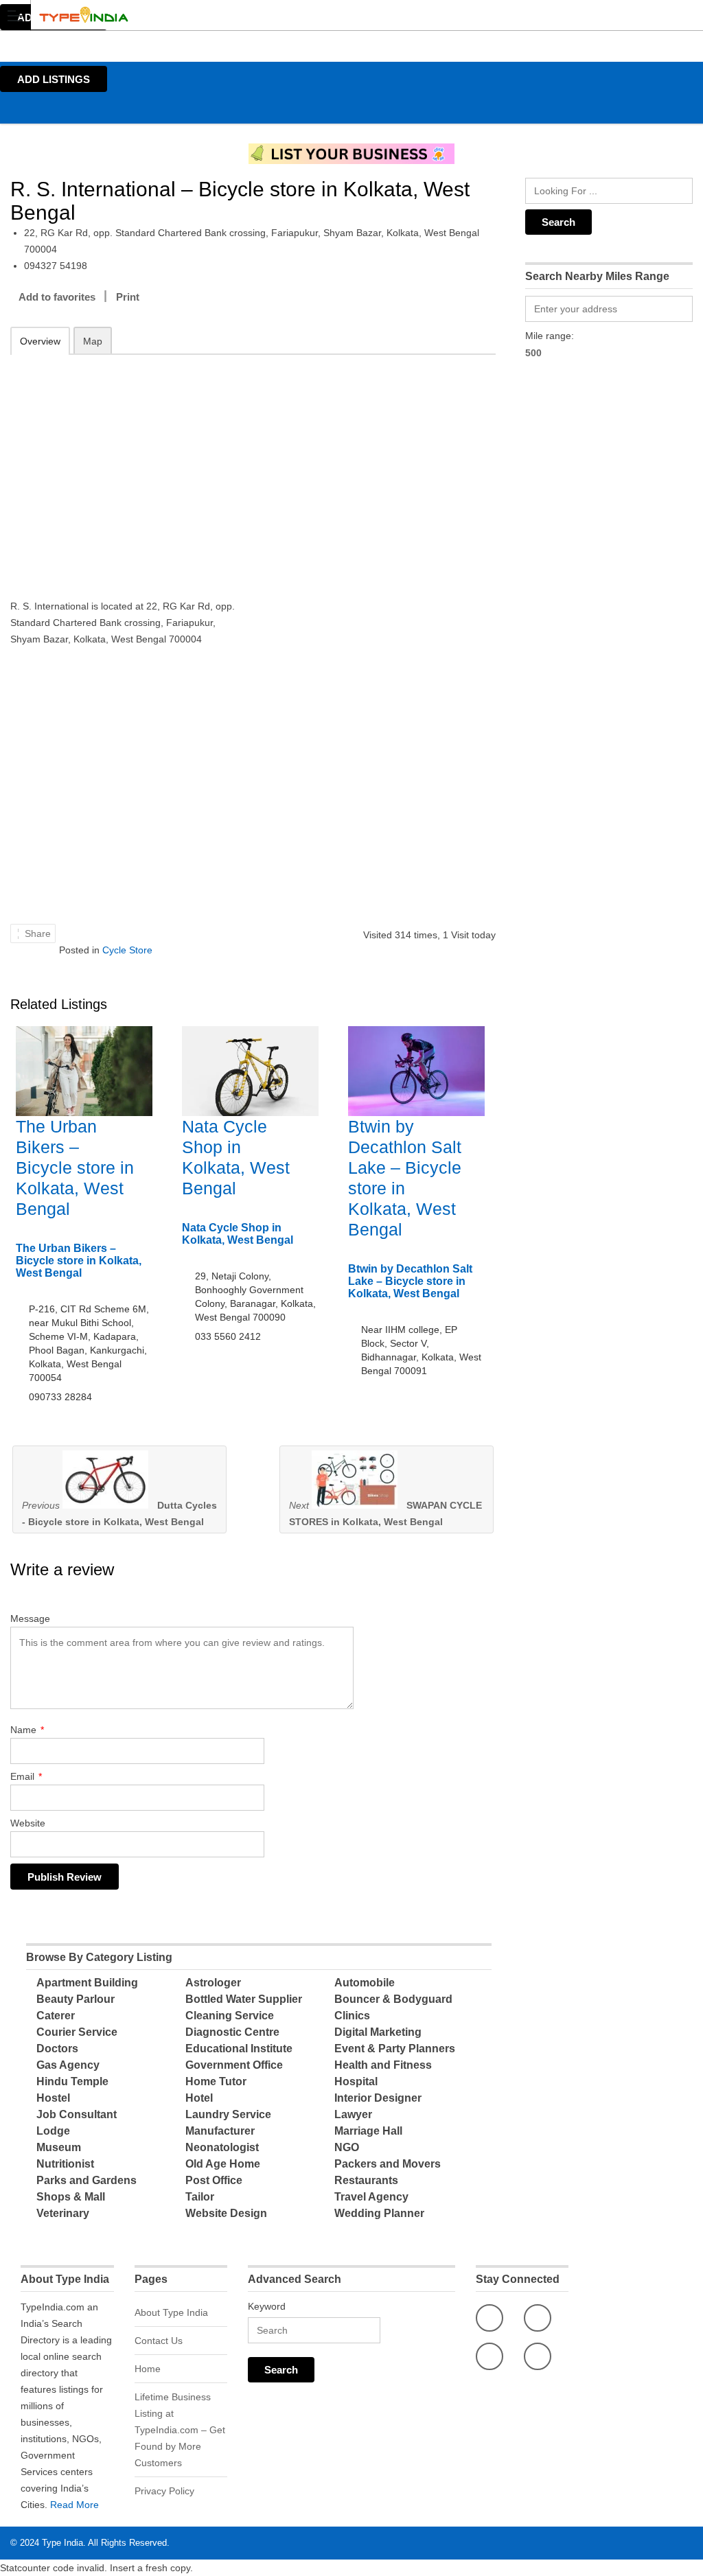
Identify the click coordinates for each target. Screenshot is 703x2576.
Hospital (356, 2081)
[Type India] (338, 15)
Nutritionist (65, 2164)
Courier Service (77, 2032)
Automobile (365, 1983)
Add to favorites (57, 297)
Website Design (226, 2213)
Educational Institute (239, 2049)
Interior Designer (378, 2098)
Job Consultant (77, 2114)
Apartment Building (87, 1983)
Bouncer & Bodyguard (393, 1999)
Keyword (267, 2306)
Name (27, 1730)
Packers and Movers (388, 2164)
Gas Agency (68, 2065)
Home (148, 2369)
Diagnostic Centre (232, 2032)
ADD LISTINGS (54, 79)
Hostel (53, 2098)
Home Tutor (216, 2081)
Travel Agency (371, 2197)
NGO (347, 2147)
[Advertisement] (127, 467)
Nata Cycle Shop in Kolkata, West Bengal (238, 1234)
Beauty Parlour (76, 1999)
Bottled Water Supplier (244, 1999)
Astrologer (213, 1983)
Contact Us (159, 2341)
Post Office (214, 2180)
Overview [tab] (40, 341)
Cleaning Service (230, 2016)
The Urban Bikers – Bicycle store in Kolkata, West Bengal (75, 1168)
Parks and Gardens (87, 2180)
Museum (59, 2147)
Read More (74, 2505)
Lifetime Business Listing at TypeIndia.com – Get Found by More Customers (180, 2430)
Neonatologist (222, 2147)
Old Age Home (223, 2164)
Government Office (234, 2065)
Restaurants (366, 2180)
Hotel (199, 2098)
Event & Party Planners (395, 2049)
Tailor (200, 2197)
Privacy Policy (164, 2491)
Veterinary (63, 2213)
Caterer (56, 2016)
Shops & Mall (71, 2197)
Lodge (53, 2131)
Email (26, 1776)
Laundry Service (228, 2114)
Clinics (352, 2016)
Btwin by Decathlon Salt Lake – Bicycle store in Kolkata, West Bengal (410, 1281)
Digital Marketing (378, 2032)
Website (28, 1823)
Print (128, 297)
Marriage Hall (368, 2131)
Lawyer (353, 2114)
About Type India (171, 2312)
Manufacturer (220, 2131)
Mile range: (550, 336)
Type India (62, 2543)
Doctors (57, 2049)
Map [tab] (93, 341)
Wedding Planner (379, 2213)
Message (30, 1618)
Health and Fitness (383, 2065)
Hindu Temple (72, 2081)
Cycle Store (127, 950)
